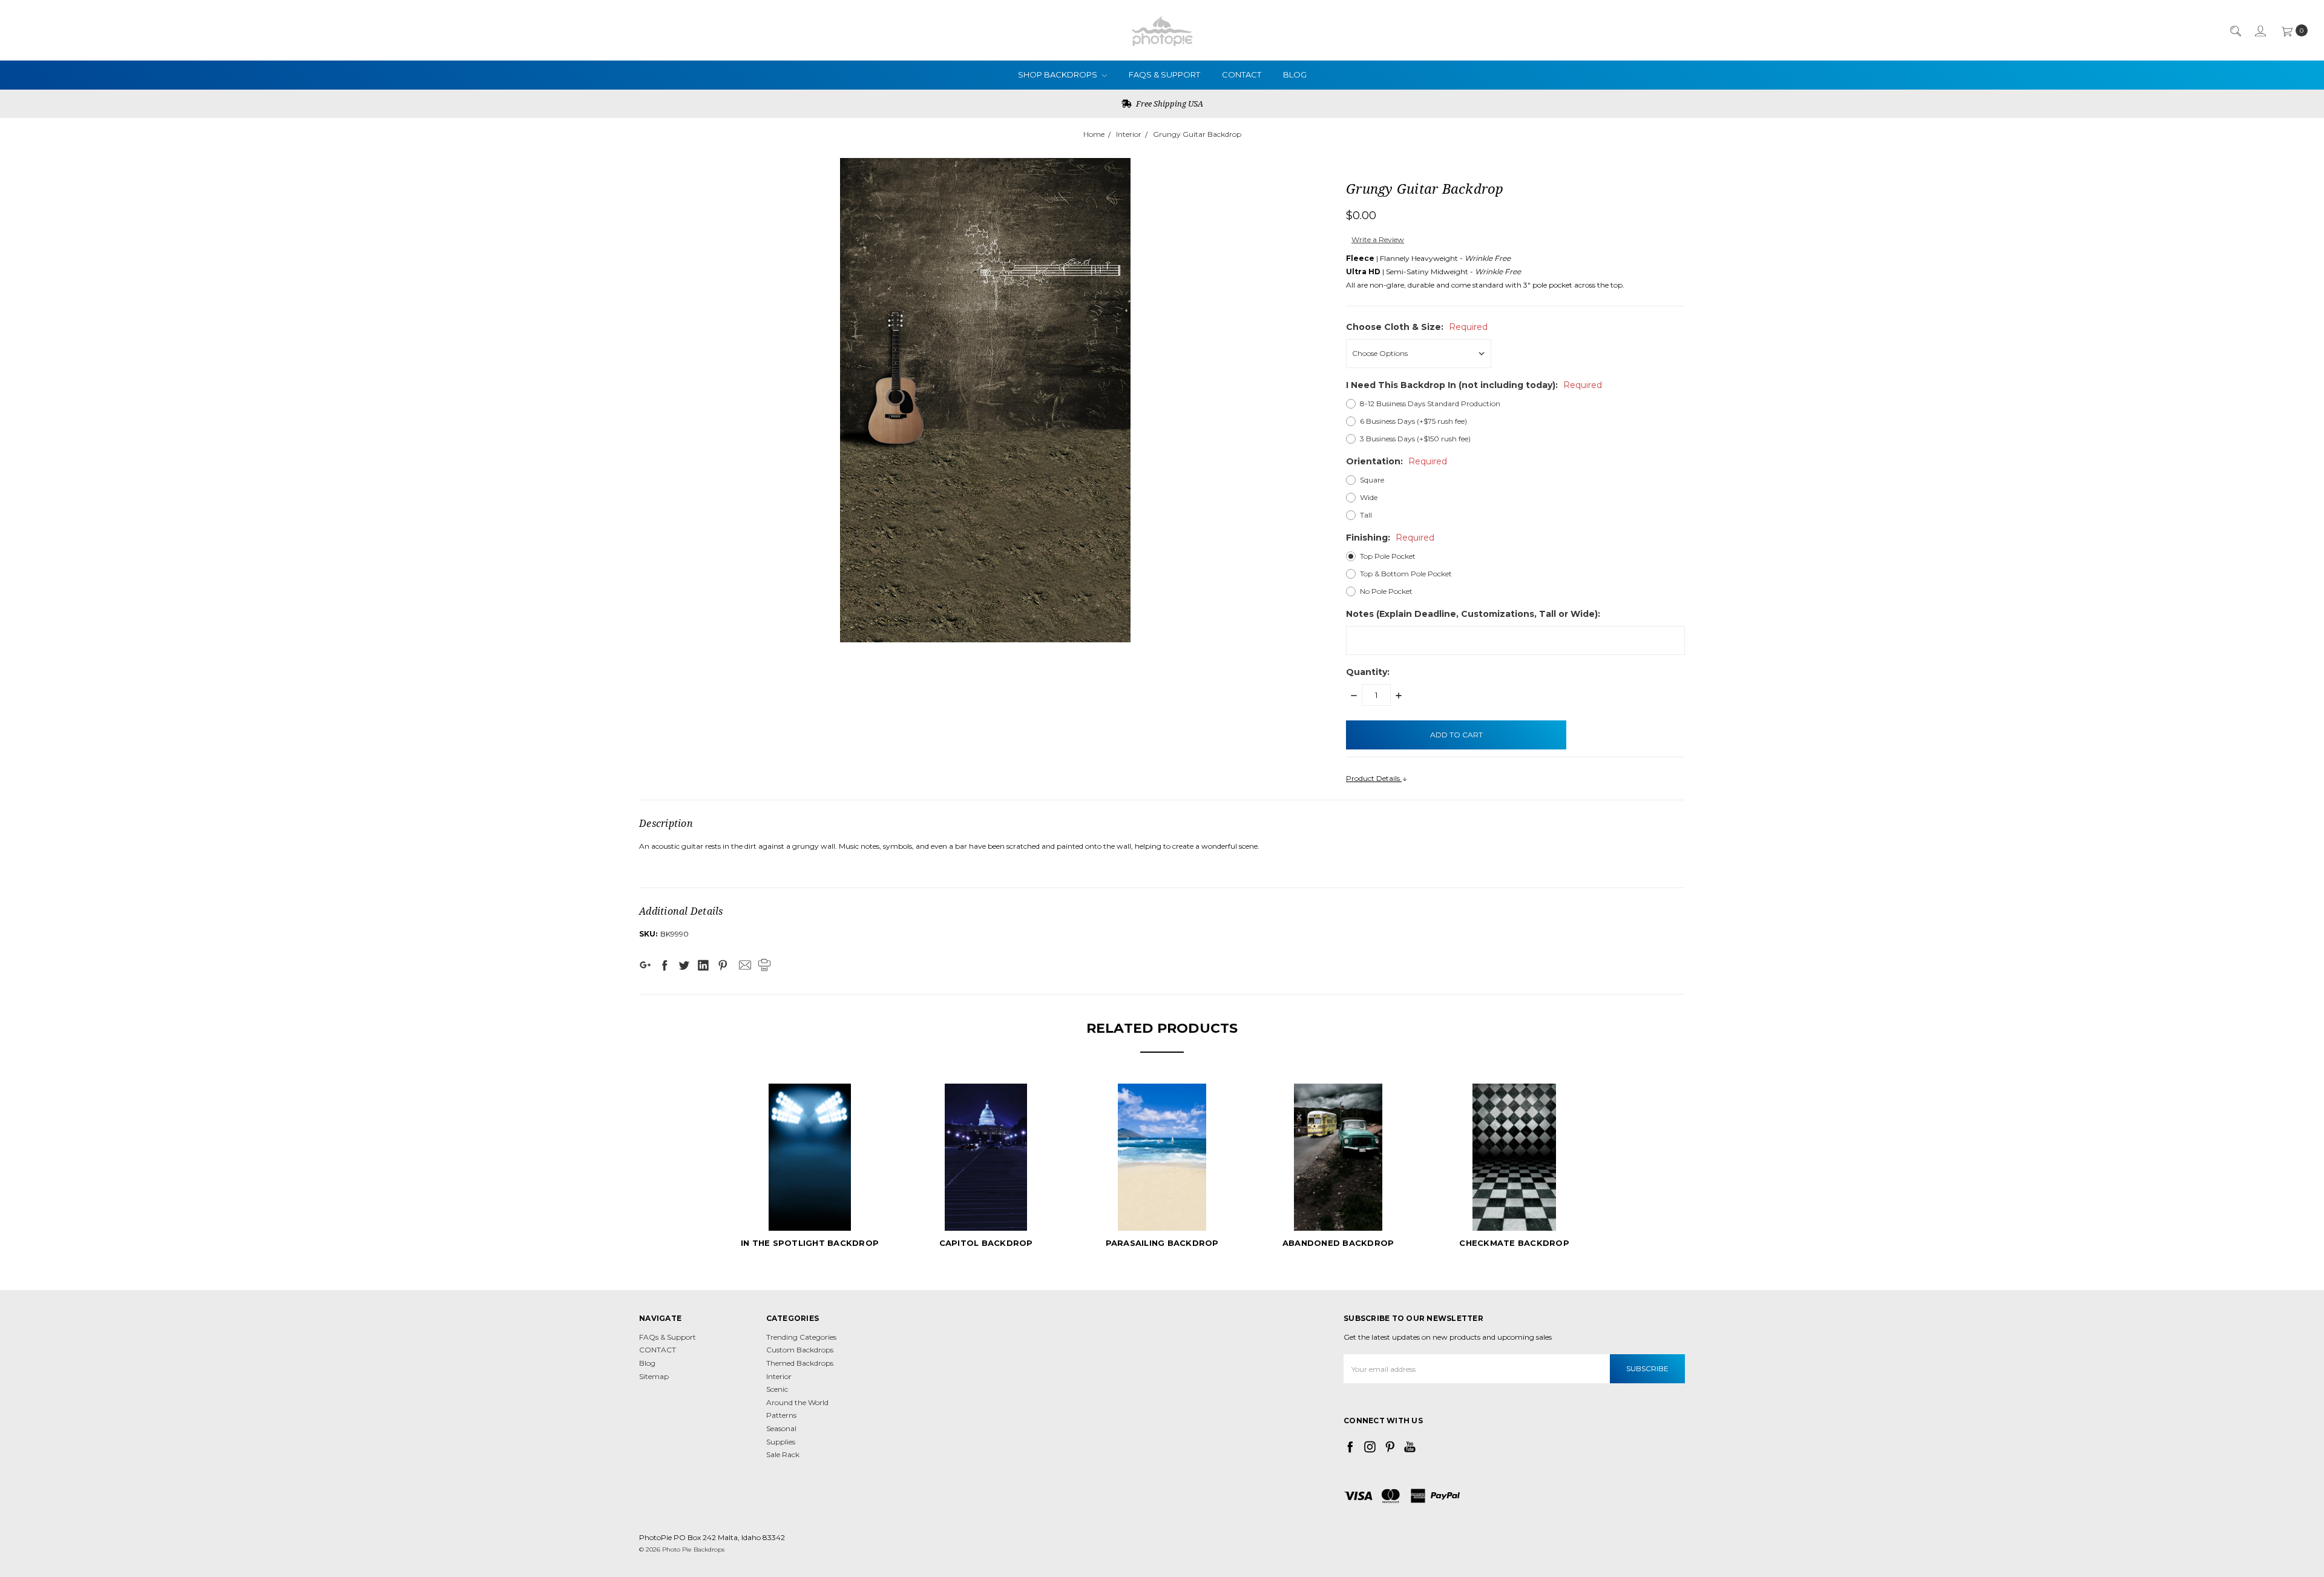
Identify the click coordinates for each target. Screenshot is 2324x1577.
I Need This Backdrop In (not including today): (1474, 385)
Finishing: (1390, 538)
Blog (1295, 74)
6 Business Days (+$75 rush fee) (1413, 421)
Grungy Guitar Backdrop (1197, 134)
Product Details (1374, 778)
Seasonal (781, 1428)
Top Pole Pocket (1388, 556)
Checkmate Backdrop (1514, 1243)
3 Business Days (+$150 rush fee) (1415, 439)
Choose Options (810, 1209)
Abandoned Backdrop (1338, 1243)
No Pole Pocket (1386, 591)
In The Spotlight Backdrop (810, 1243)
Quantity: (1368, 672)
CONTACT (1242, 74)
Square (1372, 480)
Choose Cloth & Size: (1417, 327)
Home (1094, 134)
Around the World (797, 1402)
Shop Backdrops (1059, 74)
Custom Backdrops (800, 1350)
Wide (1369, 497)
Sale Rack (783, 1454)
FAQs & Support (1164, 74)
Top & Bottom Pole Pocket (1406, 574)
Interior (1129, 134)
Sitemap (654, 1376)
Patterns (781, 1415)
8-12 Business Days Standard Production (1430, 403)
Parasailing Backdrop (1162, 1243)
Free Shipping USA (1169, 104)
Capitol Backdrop (986, 1243)
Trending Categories (801, 1337)
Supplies (781, 1442)
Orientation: (1397, 461)
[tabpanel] (810, 1168)
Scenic (777, 1389)
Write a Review (1378, 239)
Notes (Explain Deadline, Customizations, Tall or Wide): (1473, 614)
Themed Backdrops (800, 1363)
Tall (1366, 515)
